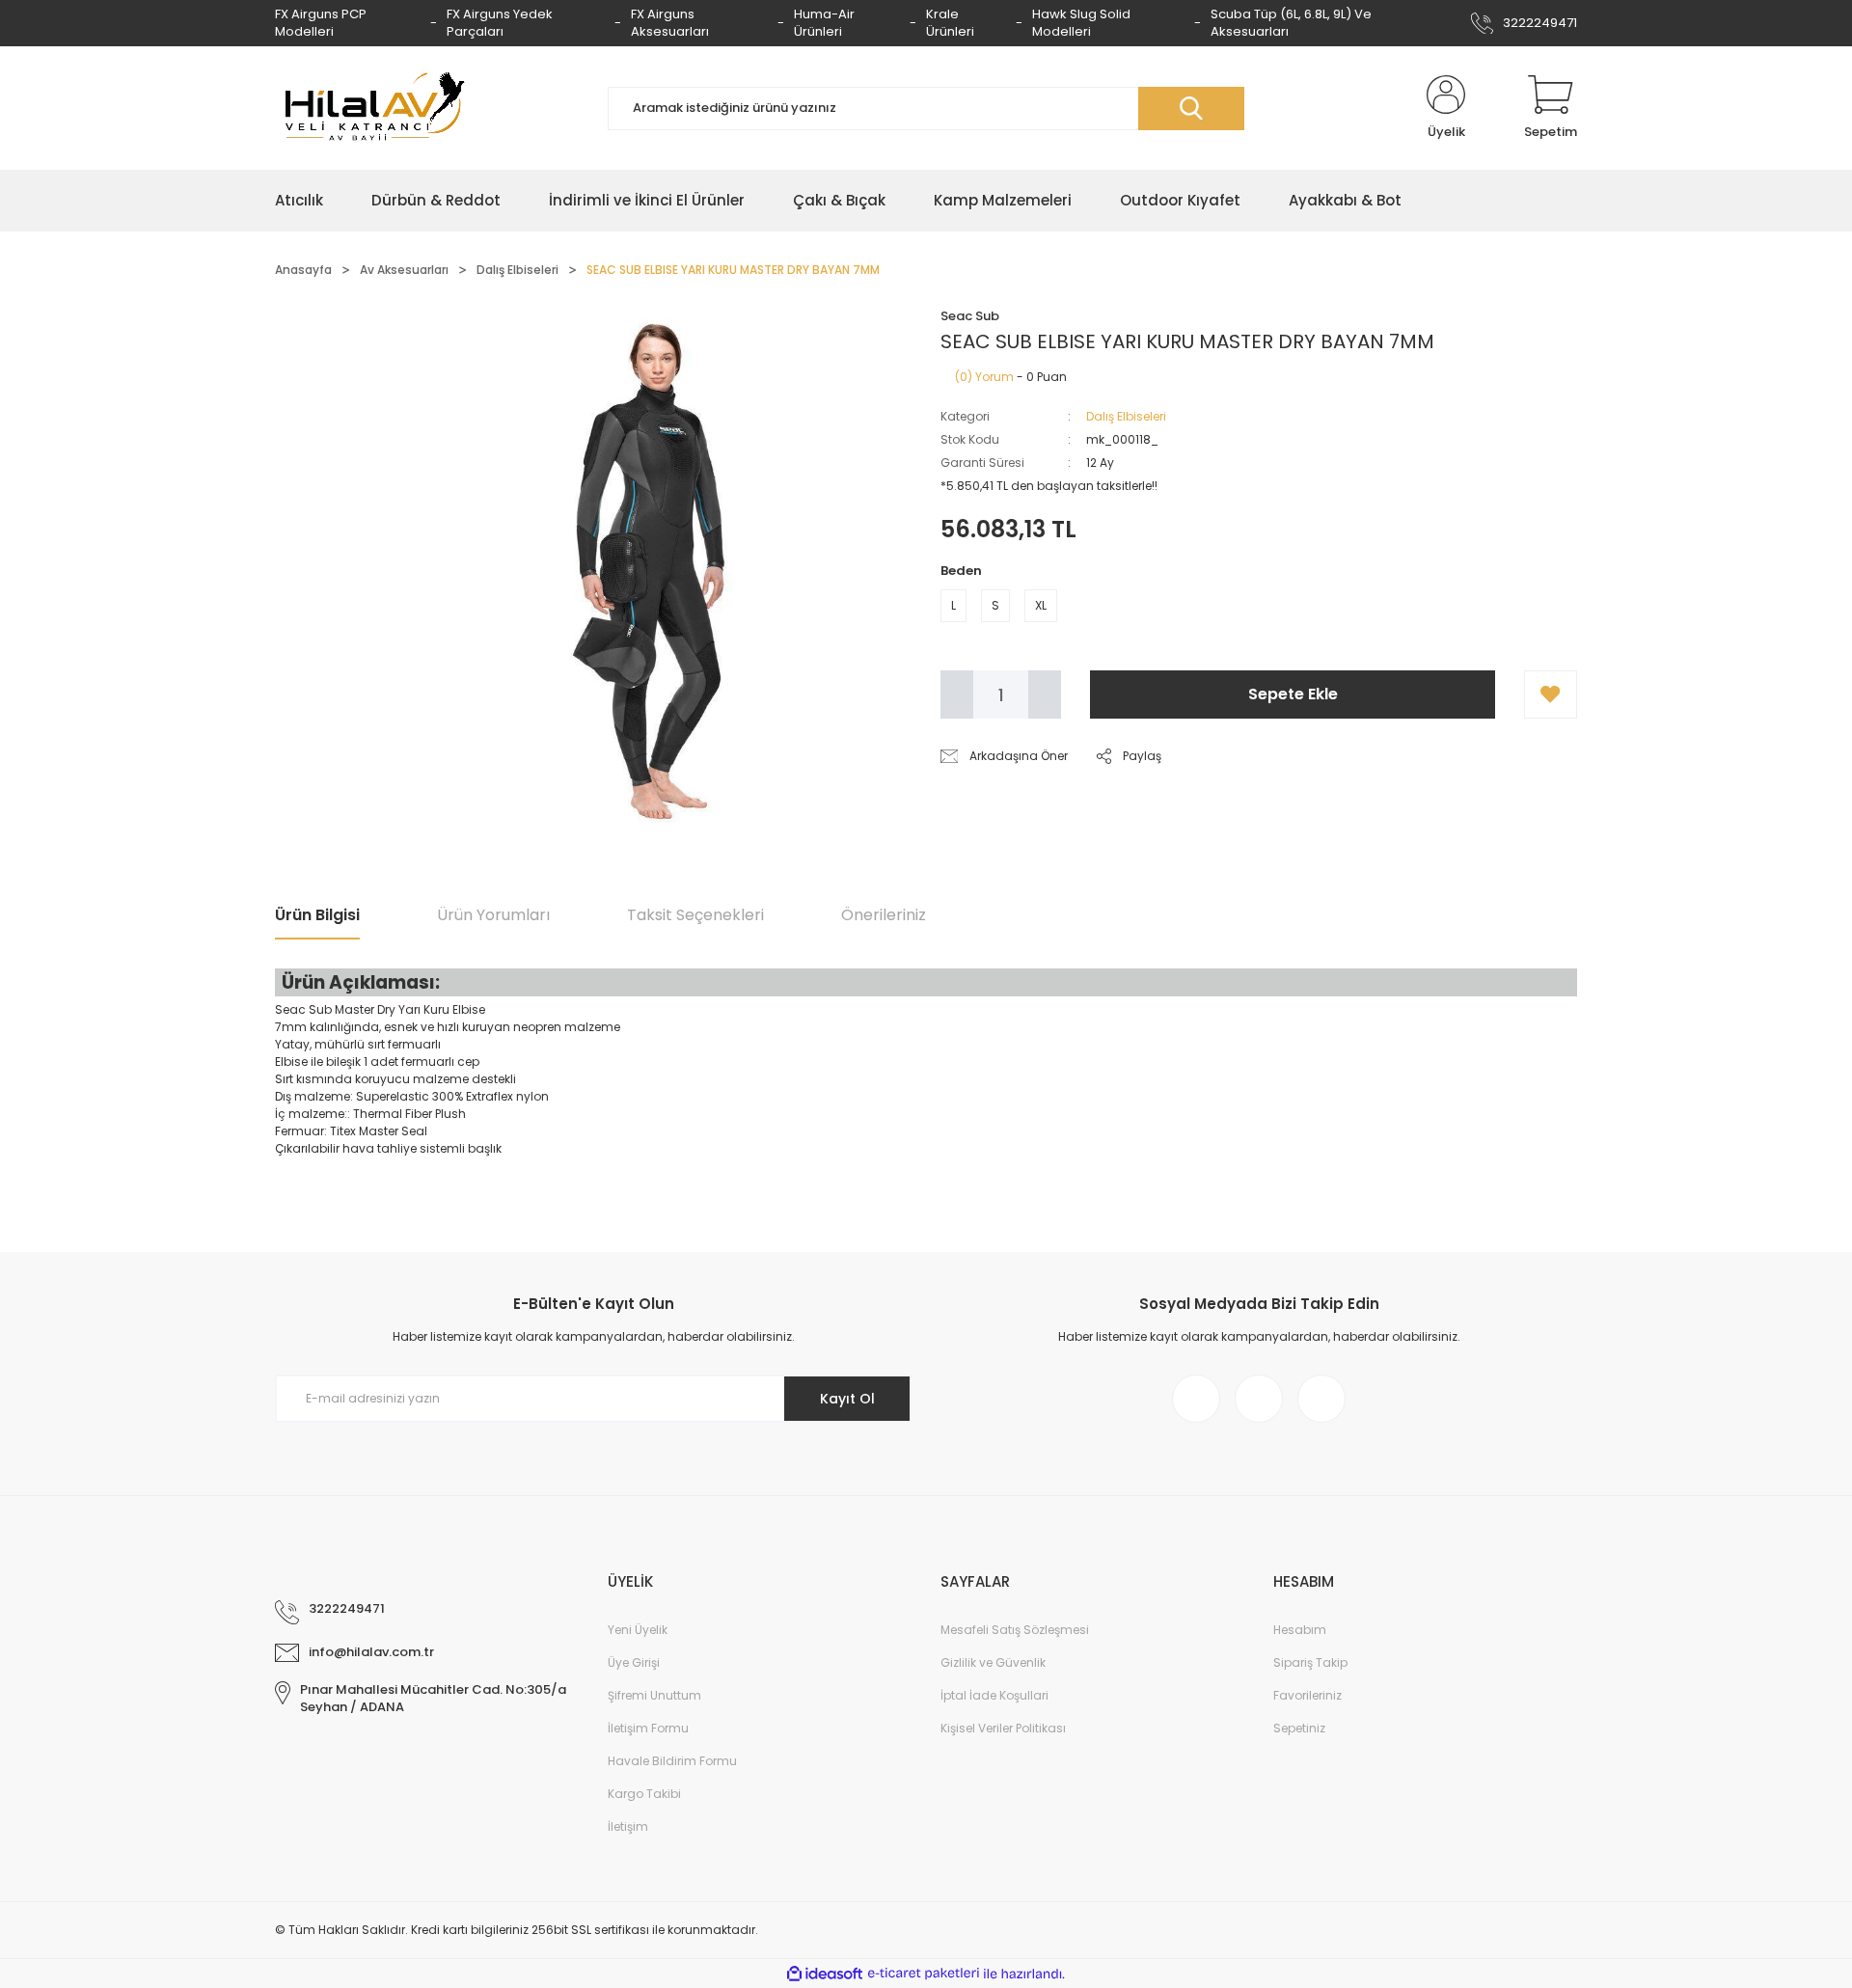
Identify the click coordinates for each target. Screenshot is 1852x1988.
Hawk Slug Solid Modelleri (1081, 23)
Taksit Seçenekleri (695, 915)
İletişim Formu (648, 1728)
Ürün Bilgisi (317, 915)
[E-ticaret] (924, 1974)
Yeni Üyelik (638, 1630)
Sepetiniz (1299, 1728)
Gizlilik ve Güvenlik (993, 1662)
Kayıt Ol (847, 1399)
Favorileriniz (1307, 1695)
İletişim (628, 1826)
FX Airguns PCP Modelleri (321, 23)
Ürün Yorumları (493, 915)
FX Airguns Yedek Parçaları (500, 23)
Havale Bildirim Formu (672, 1761)
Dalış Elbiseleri (1126, 416)
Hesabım (1300, 1630)
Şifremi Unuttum (654, 1695)
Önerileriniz (884, 915)
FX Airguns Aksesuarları (670, 23)
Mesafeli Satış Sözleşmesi (1015, 1630)
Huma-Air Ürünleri (824, 23)
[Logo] (371, 108)
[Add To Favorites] (1551, 694)
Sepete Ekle (1293, 694)
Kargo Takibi (644, 1794)
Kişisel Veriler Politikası (1003, 1728)
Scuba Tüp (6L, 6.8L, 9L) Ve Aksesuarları (1291, 23)
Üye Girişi (634, 1662)
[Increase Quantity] (1045, 694)
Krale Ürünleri (950, 23)
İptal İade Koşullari (994, 1695)
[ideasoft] (825, 1974)
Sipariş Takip (1310, 1662)
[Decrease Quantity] (957, 694)
